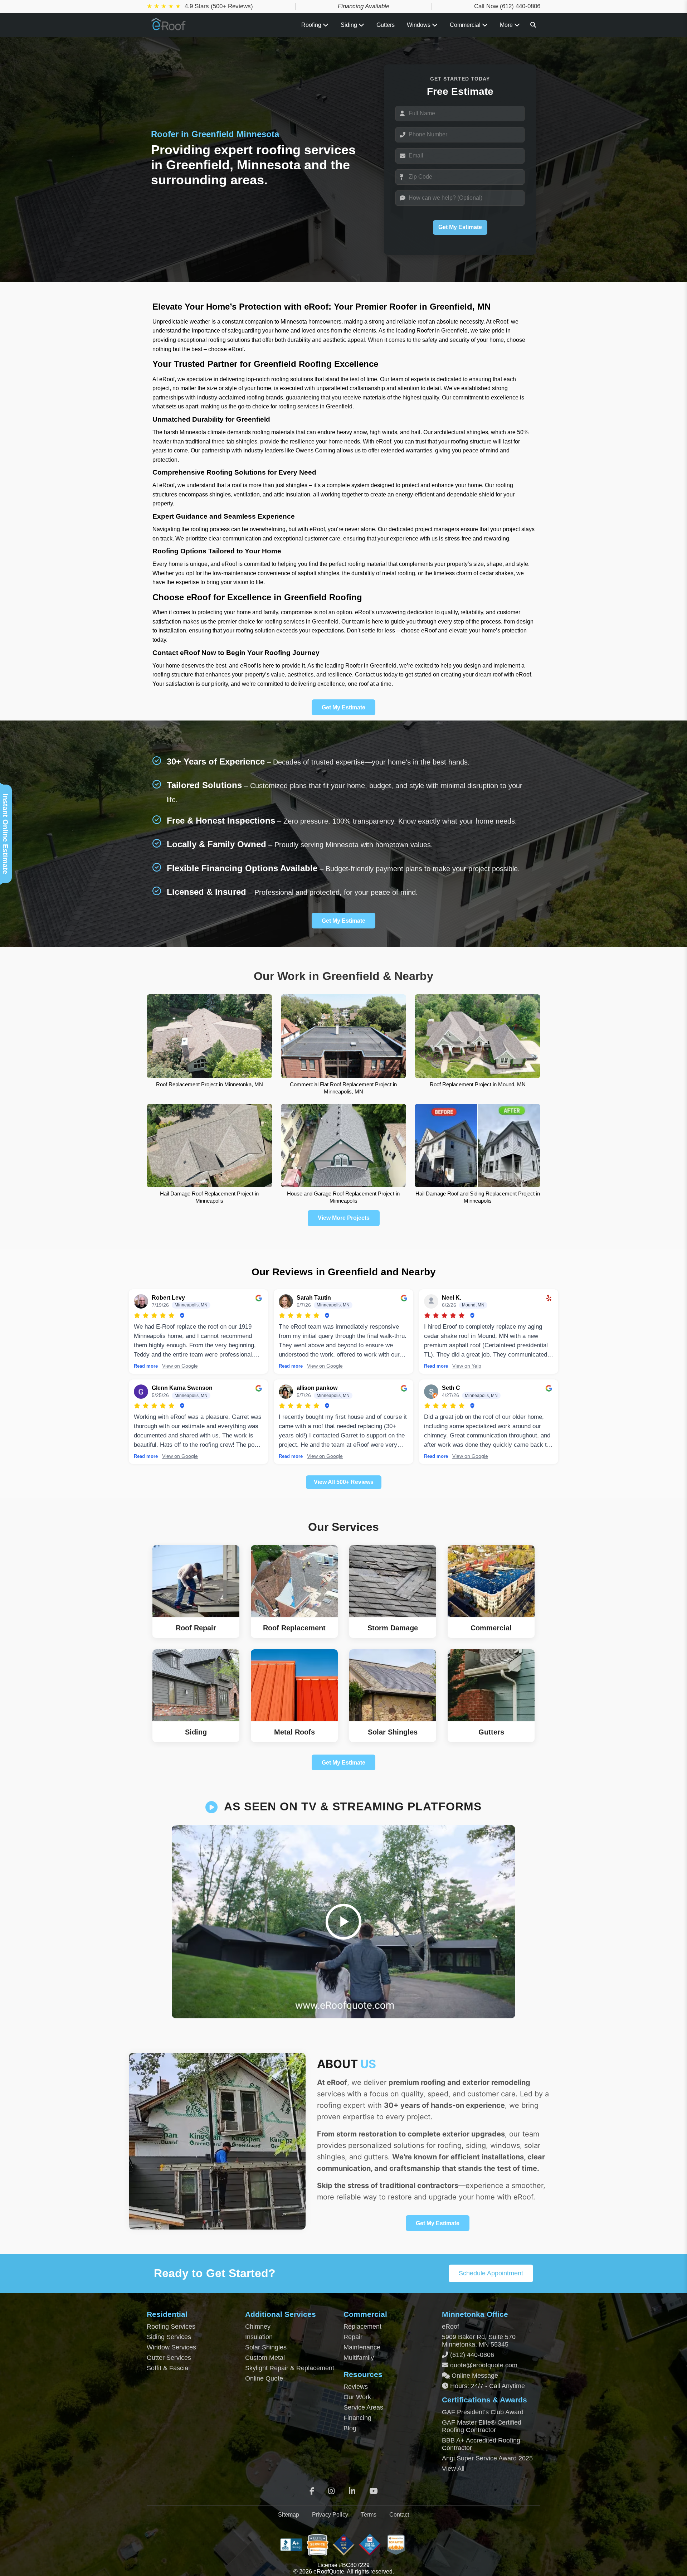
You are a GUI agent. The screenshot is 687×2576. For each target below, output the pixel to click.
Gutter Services (169, 2358)
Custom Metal (265, 2358)
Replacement (362, 2327)
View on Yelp (467, 1366)
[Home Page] (169, 28)
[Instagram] (331, 2491)
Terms (369, 2515)
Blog (350, 2428)
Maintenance (362, 2347)
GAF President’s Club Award (483, 2412)
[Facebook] (312, 2491)
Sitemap (289, 2515)
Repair (353, 2337)
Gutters (386, 25)
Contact (399, 2515)
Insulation (259, 2337)
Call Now (507, 6)
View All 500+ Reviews (344, 1482)
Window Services (171, 2347)
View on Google (180, 1366)
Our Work (357, 2397)
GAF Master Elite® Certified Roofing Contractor (482, 2426)
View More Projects (344, 1218)
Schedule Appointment (491, 2273)
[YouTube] (373, 2491)
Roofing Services (171, 2327)
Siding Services (169, 2337)
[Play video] (343, 1922)
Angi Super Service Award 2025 (487, 2458)
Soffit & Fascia (167, 2368)
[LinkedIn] (352, 2491)
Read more (146, 1366)
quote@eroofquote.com (484, 2365)
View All (453, 2469)
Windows (419, 25)
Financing (357, 2418)
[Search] (533, 25)
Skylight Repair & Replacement (290, 2368)
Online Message (474, 2376)
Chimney (258, 2327)
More (507, 25)
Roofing (312, 25)
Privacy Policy (330, 2515)
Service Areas (363, 2407)
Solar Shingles (266, 2347)
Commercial (466, 25)
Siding (350, 25)
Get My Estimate (460, 227)
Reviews (356, 2387)
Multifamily (359, 2358)
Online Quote (264, 2378)
